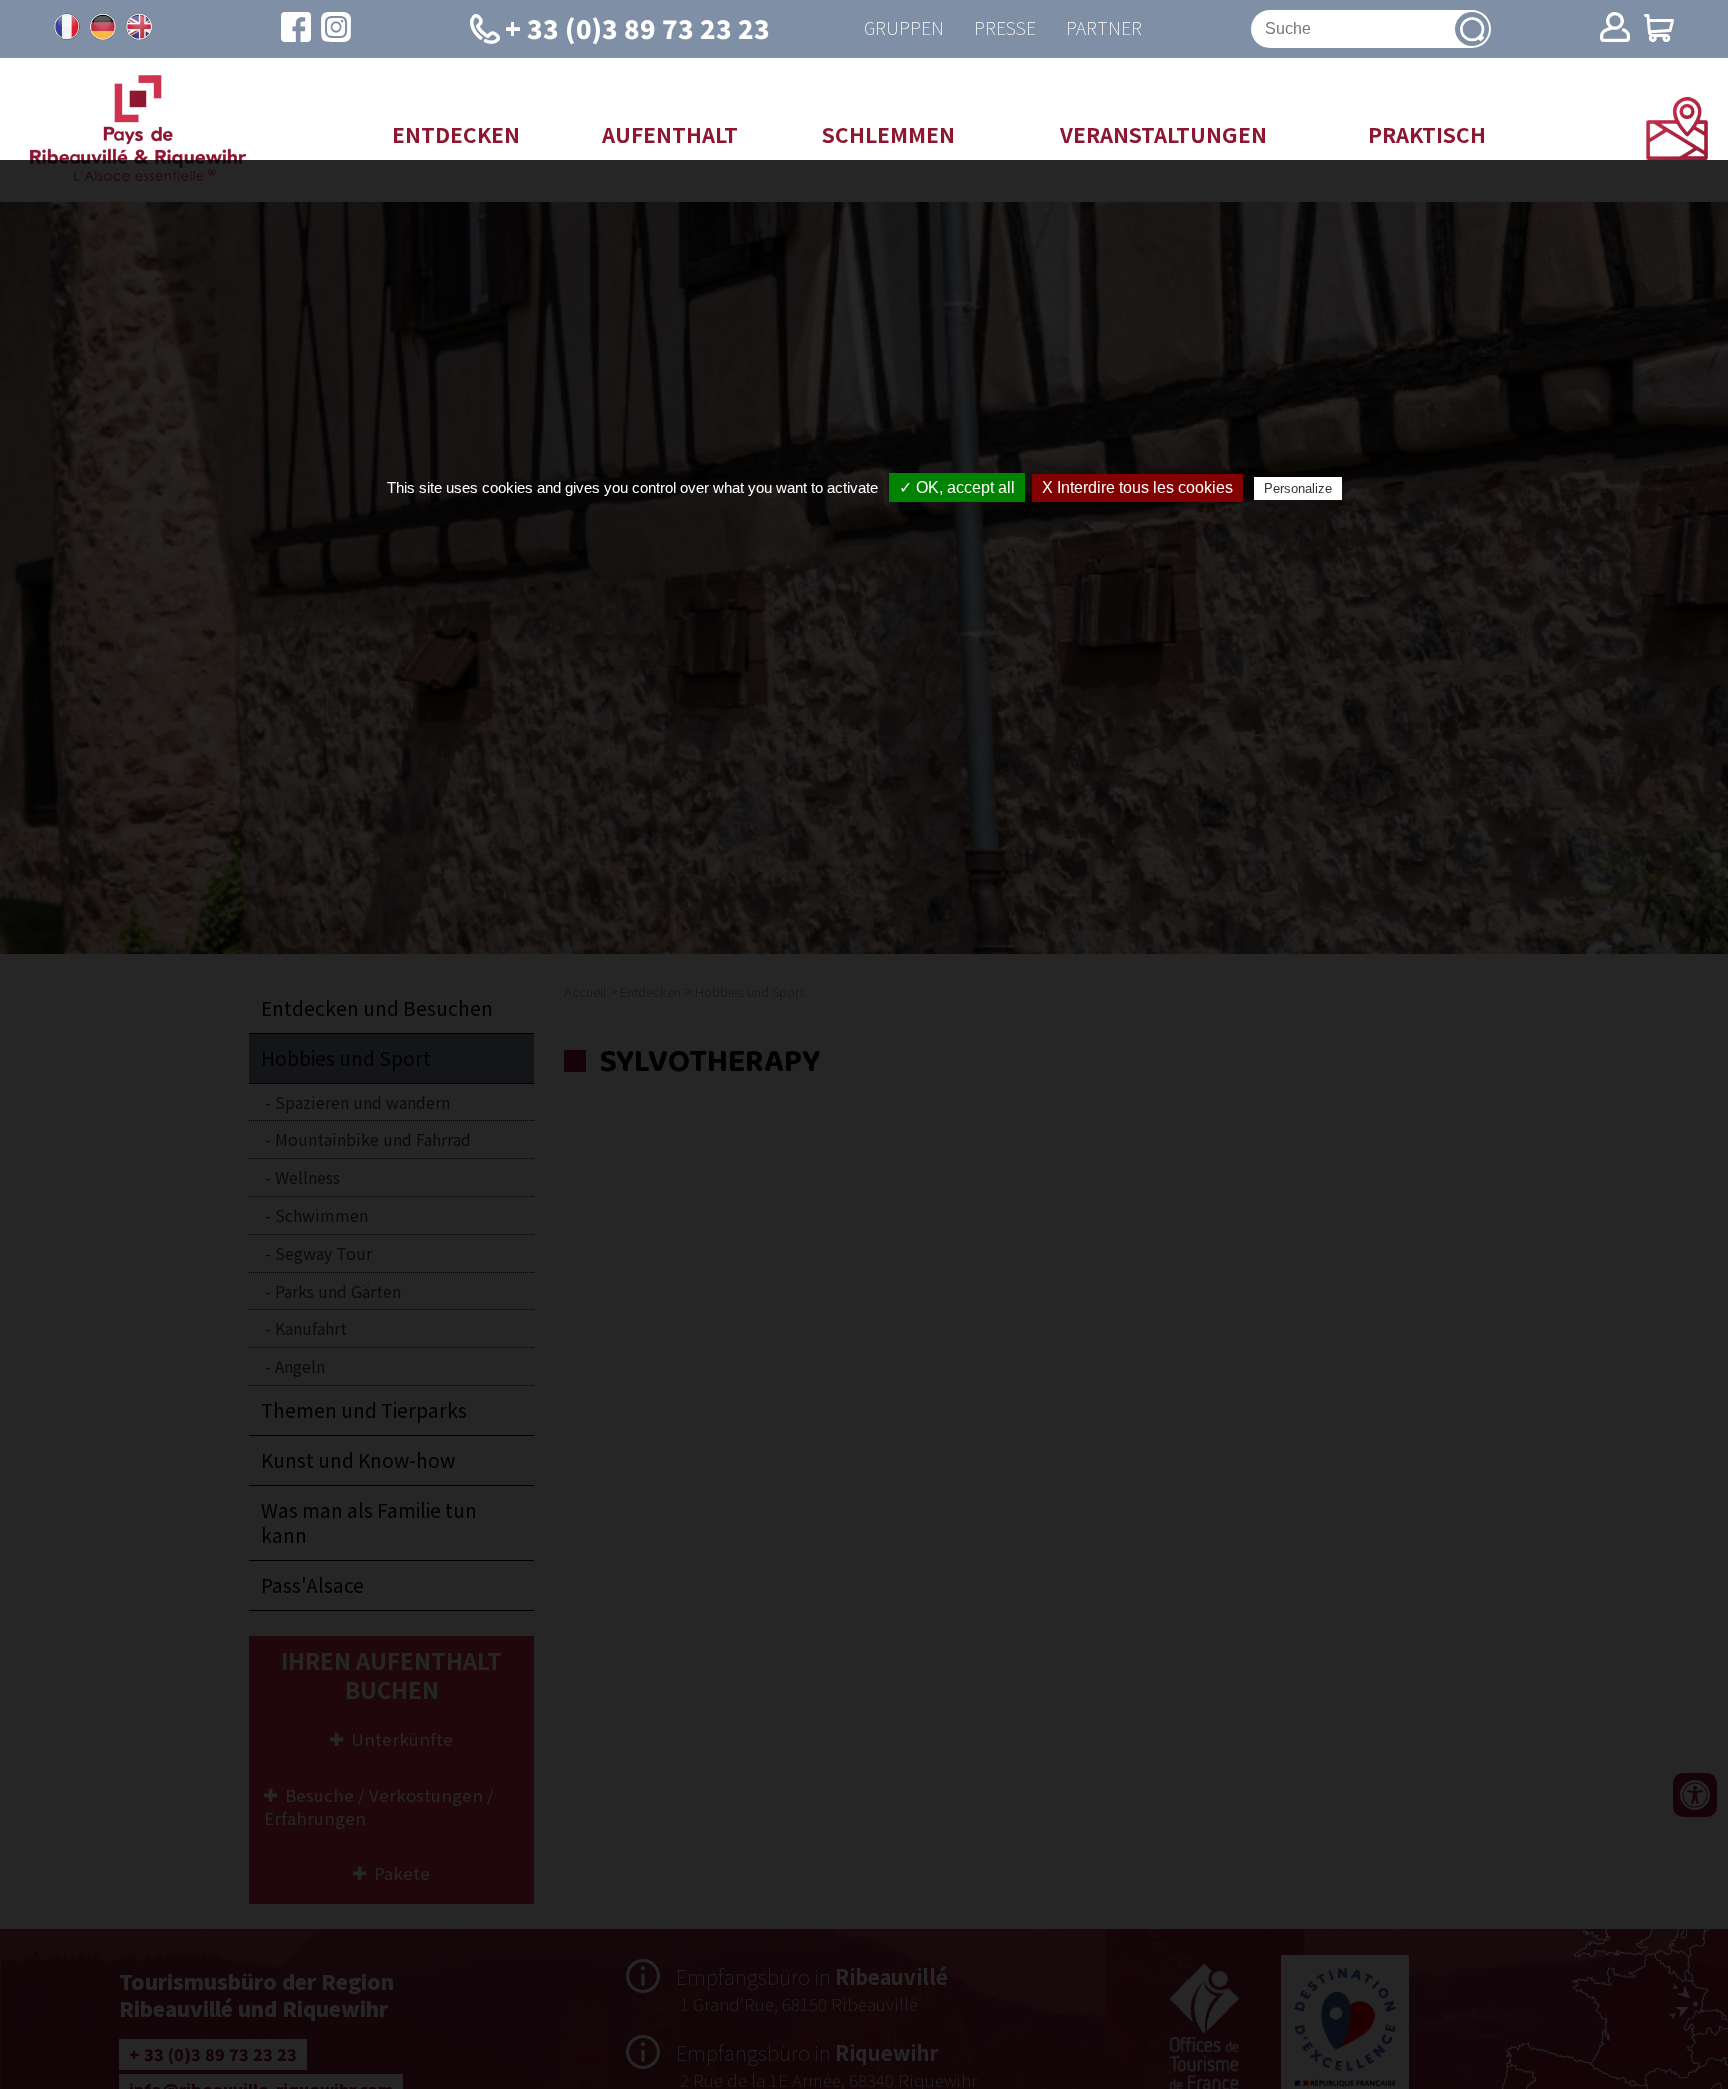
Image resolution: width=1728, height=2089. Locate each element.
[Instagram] (336, 29)
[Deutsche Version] (103, 27)
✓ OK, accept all (957, 487)
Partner (1104, 28)
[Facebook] (296, 29)
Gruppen (904, 28)
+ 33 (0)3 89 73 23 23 (637, 27)
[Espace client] (1615, 29)
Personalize (1298, 488)
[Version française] (67, 27)
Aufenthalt (670, 134)
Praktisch (1427, 134)
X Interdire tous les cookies (1137, 487)
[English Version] (139, 27)
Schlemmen (888, 134)
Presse (1005, 28)
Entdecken (456, 134)
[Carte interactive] (1677, 153)
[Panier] (1659, 29)
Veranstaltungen (1163, 134)
